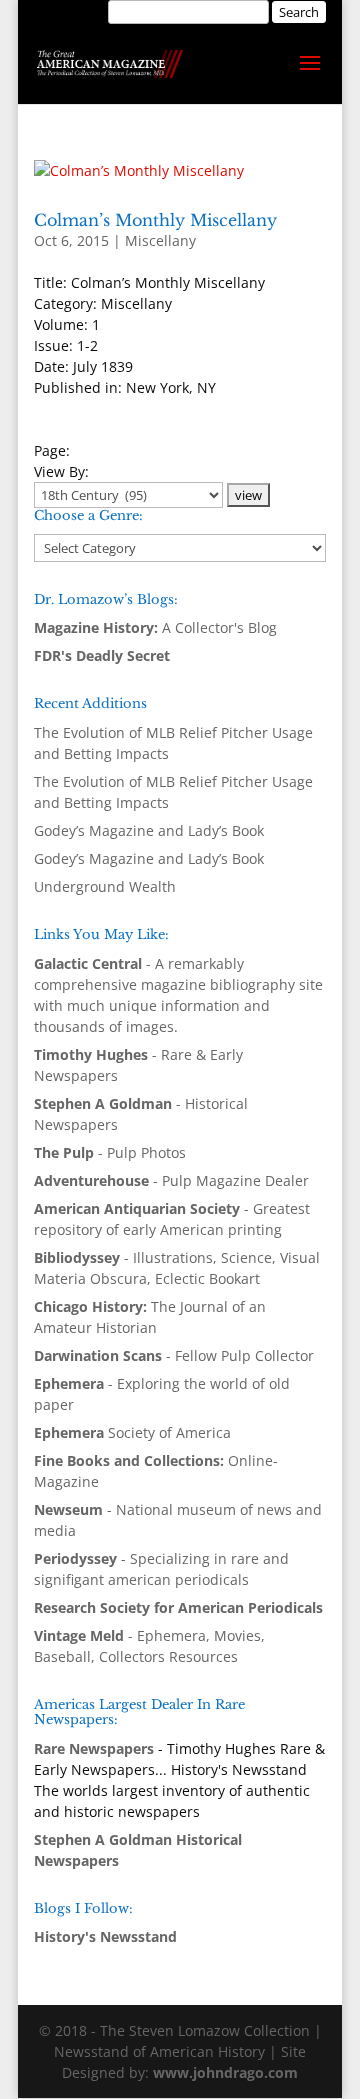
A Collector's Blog (155, 627)
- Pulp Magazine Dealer (171, 1180)
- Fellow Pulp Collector (174, 1355)
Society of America (132, 1432)
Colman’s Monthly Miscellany (155, 220)
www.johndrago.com (225, 2072)
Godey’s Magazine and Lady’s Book (149, 830)
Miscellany (160, 240)
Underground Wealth (105, 886)
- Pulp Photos (110, 1152)
